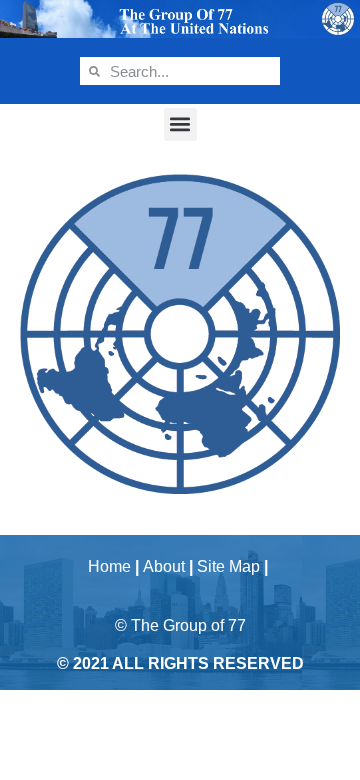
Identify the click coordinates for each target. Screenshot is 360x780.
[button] (180, 124)
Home (109, 566)
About (164, 566)
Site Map (228, 566)
